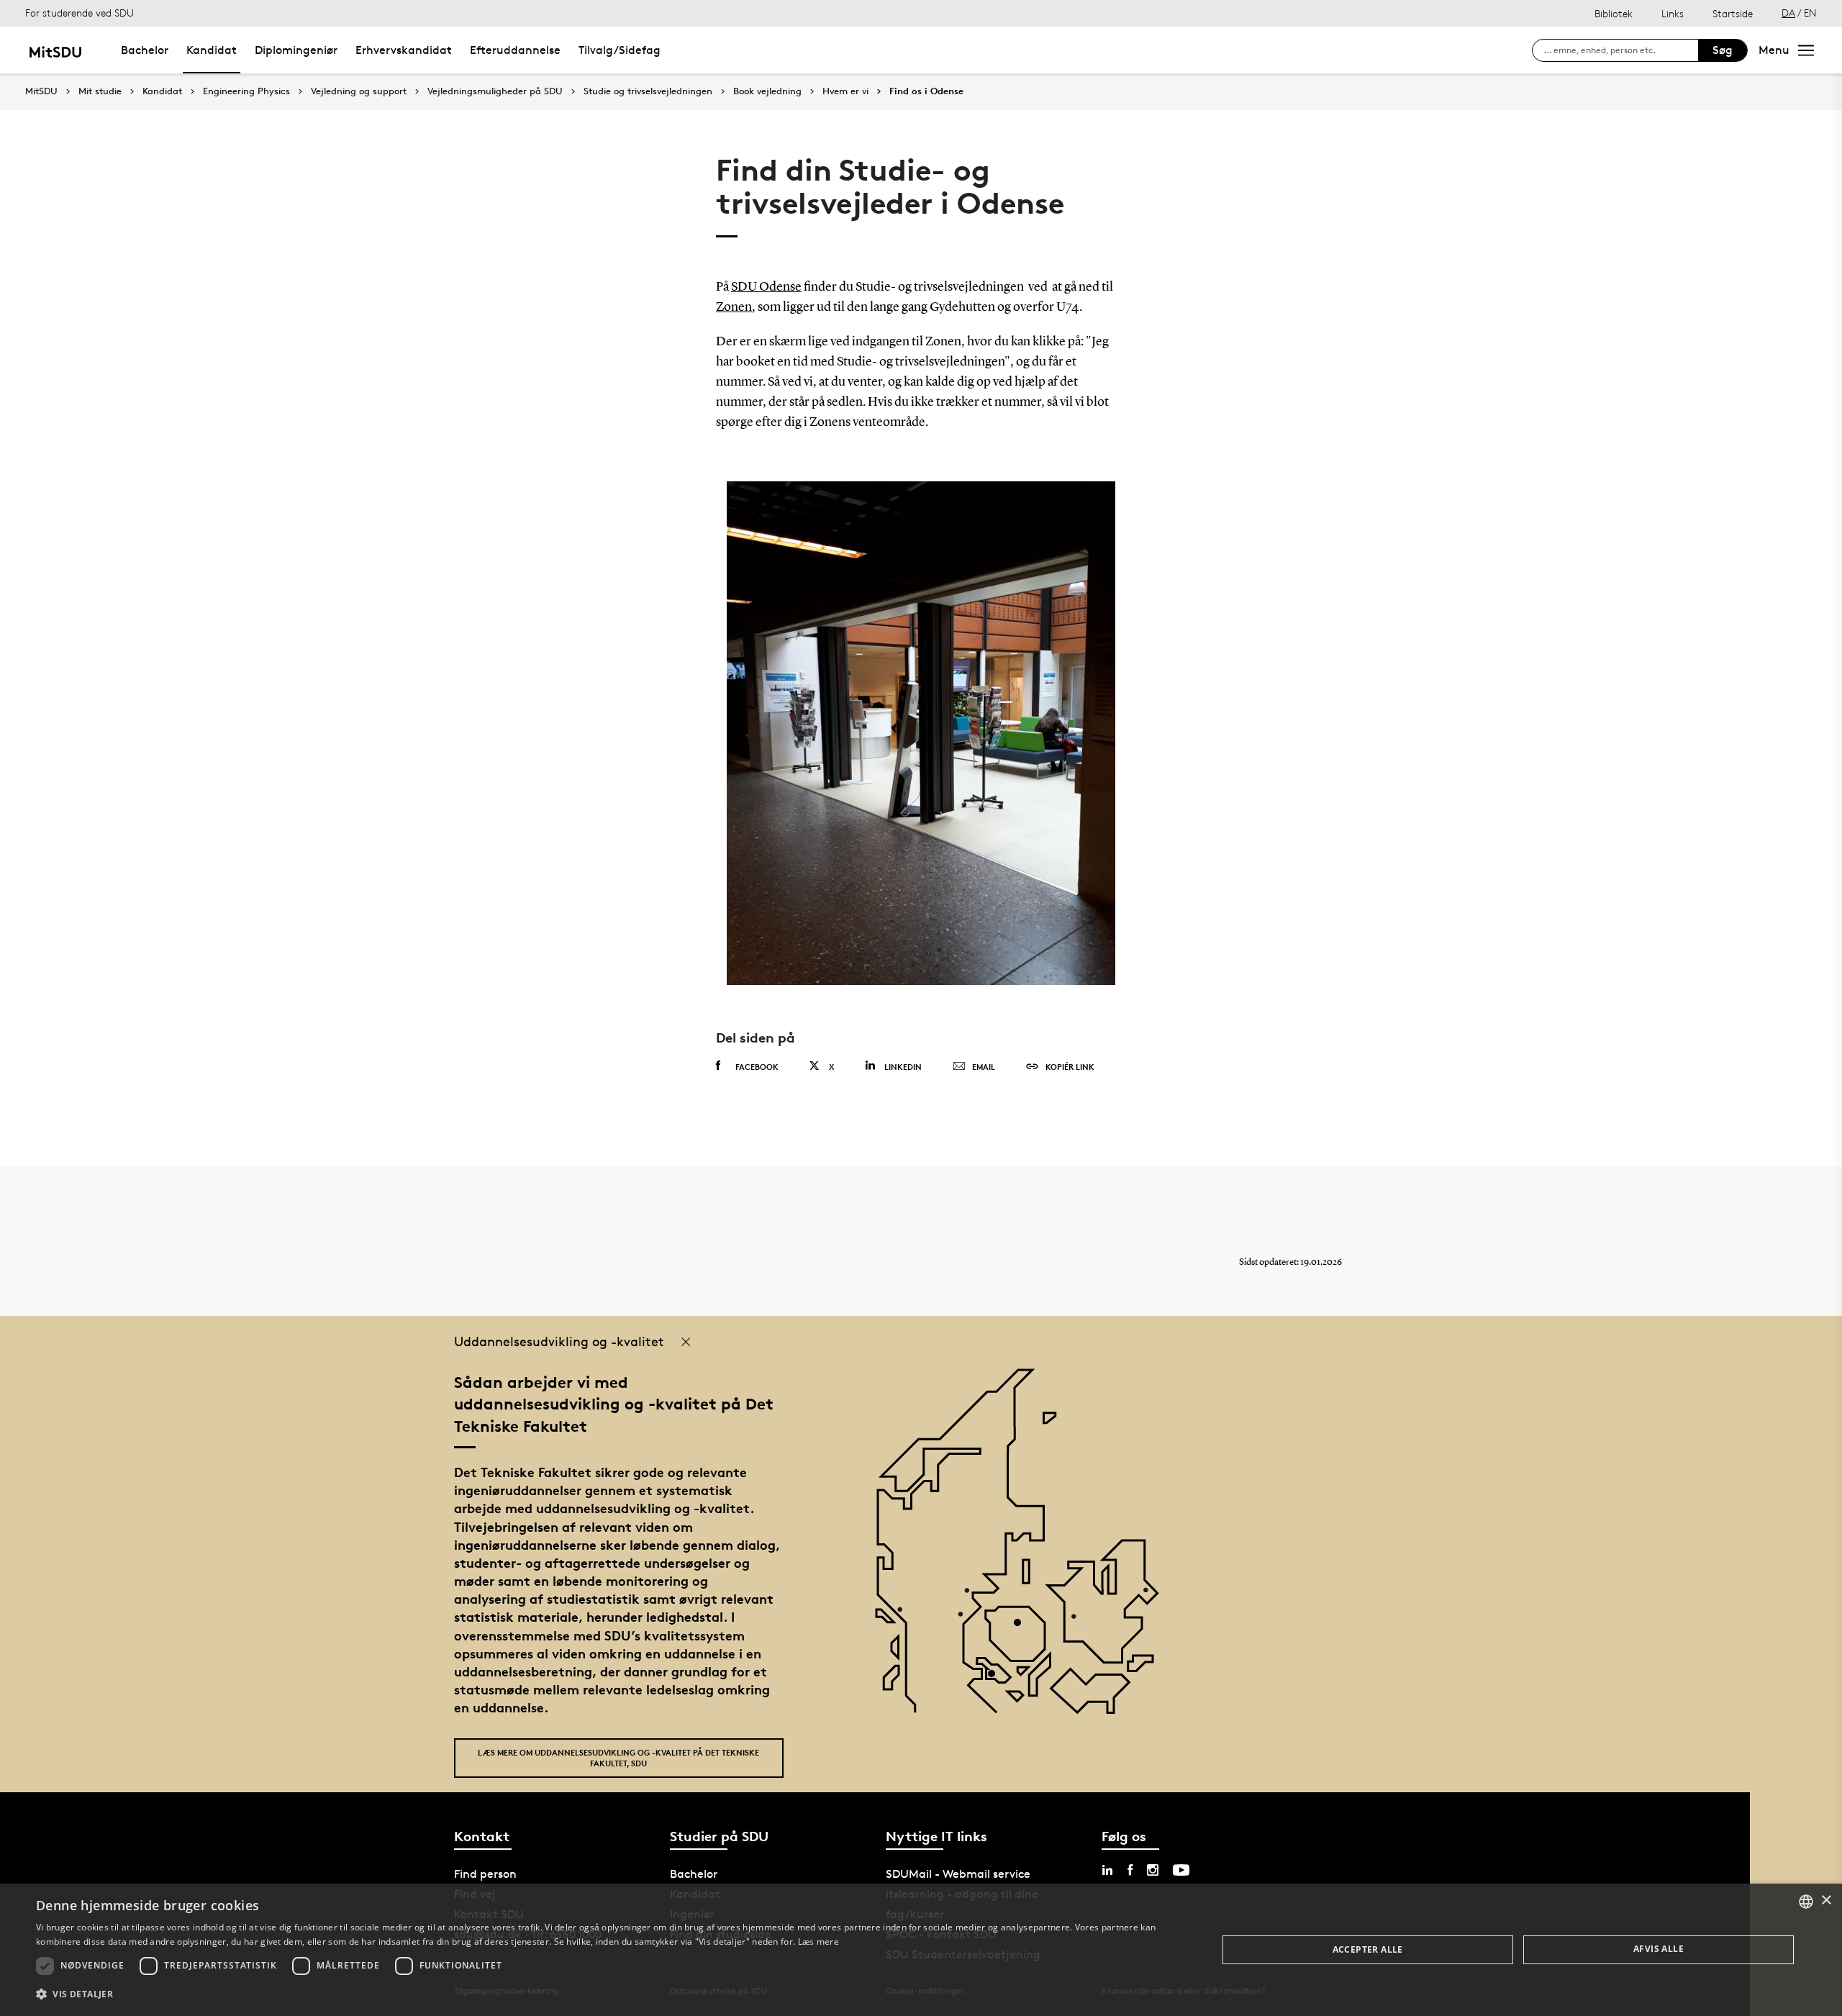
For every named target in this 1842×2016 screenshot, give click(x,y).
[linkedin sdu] (1107, 1870)
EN (1810, 13)
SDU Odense (766, 287)
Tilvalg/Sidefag (620, 50)
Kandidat (212, 50)
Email (984, 1067)
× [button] (1826, 1901)
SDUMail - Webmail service (958, 1874)
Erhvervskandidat (404, 50)
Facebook (757, 1067)
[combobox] (1806, 1902)
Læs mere (818, 1942)
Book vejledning (767, 91)
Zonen (734, 307)
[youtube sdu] (1181, 1870)
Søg (1723, 50)
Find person (485, 1874)
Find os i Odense (926, 91)
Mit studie (100, 91)
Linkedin (903, 1067)
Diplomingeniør (296, 50)
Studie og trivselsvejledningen (648, 91)
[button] (609, 1994)
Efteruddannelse (515, 50)
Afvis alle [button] (1659, 1949)
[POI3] (997, 1679)
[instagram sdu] (1153, 1870)
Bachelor (145, 50)
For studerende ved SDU (80, 13)
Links (1673, 13)
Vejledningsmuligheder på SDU (495, 91)
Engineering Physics (246, 91)
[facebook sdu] (1130, 1870)
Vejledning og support (359, 91)
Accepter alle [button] (1368, 1949)
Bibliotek (1614, 13)
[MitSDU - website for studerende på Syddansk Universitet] (55, 50)
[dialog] (921, 1950)
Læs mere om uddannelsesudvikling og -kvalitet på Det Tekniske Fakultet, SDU (618, 1758)
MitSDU (41, 91)
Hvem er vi (845, 91)
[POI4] (1023, 1628)
